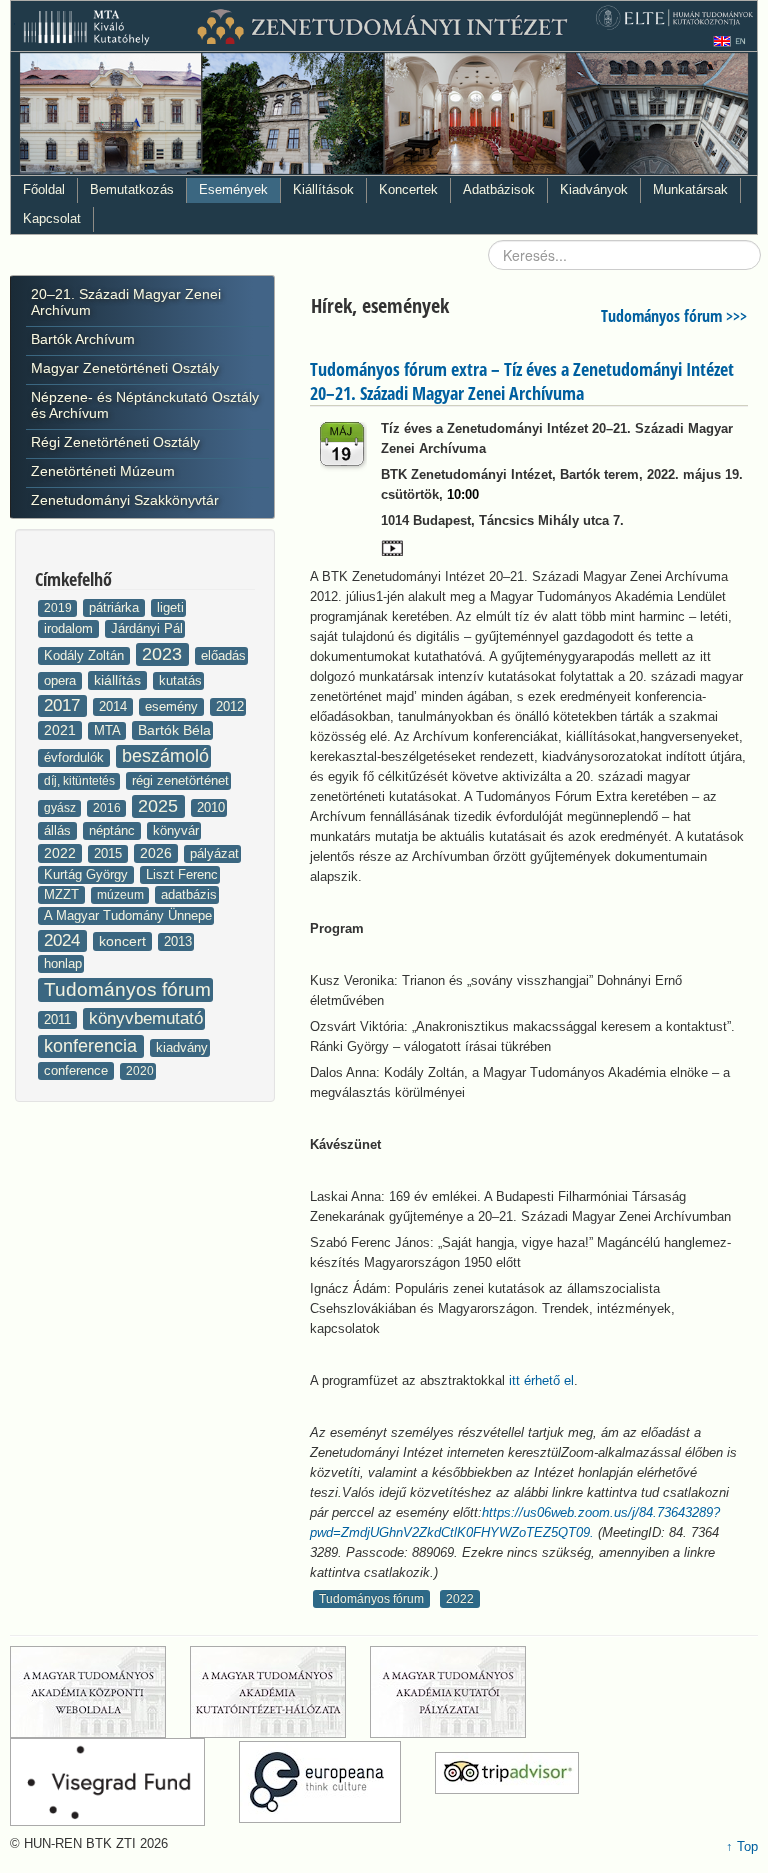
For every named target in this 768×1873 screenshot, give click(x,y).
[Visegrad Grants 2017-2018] (122, 1782)
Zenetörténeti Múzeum (103, 471)
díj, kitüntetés (81, 781)
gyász (61, 808)
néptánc (114, 830)
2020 (140, 1071)
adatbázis (189, 894)
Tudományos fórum (127, 989)
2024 (64, 940)
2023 (164, 654)
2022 (62, 853)
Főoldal (44, 189)
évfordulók (76, 757)
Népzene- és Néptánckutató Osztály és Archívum (145, 405)
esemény (173, 706)
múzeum (122, 895)
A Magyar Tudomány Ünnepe (128, 915)
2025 (160, 806)
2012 (230, 706)
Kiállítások (323, 189)
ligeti (170, 607)
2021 (62, 730)
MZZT (63, 894)
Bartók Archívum (83, 339)
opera (62, 680)
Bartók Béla (174, 730)
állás (59, 830)
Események (233, 189)
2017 (64, 705)
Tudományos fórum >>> (674, 316)
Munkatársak (690, 189)
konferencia (93, 1046)
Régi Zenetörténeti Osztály (115, 442)
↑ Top (742, 1846)
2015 (110, 853)
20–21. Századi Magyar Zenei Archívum (126, 302)
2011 (59, 1019)
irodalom (70, 628)
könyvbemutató (146, 1018)
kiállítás (119, 680)
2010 (211, 807)
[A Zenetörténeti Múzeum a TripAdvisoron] (507, 1782)
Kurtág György (88, 874)
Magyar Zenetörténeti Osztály (125, 368)
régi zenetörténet (180, 780)
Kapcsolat (52, 218)
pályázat (214, 853)
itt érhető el (541, 1380)
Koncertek (408, 189)
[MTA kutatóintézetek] (278, 1691)
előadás (223, 655)
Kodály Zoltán (86, 655)
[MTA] (98, 1691)
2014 (115, 706)
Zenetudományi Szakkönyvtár (125, 500)
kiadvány (182, 1047)
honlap (63, 963)
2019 (59, 608)
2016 (108, 808)
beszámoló (165, 756)
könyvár (176, 830)
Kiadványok (594, 189)
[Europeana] (335, 1782)
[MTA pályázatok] (463, 1691)
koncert (124, 941)
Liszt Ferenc (182, 874)
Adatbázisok (499, 189)
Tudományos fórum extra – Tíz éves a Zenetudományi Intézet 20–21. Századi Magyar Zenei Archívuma (522, 381)
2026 (158, 853)
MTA (109, 730)
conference (78, 1070)
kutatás (180, 680)
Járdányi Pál (147, 628)
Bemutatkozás (132, 189)
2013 (178, 941)
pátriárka (116, 607)
